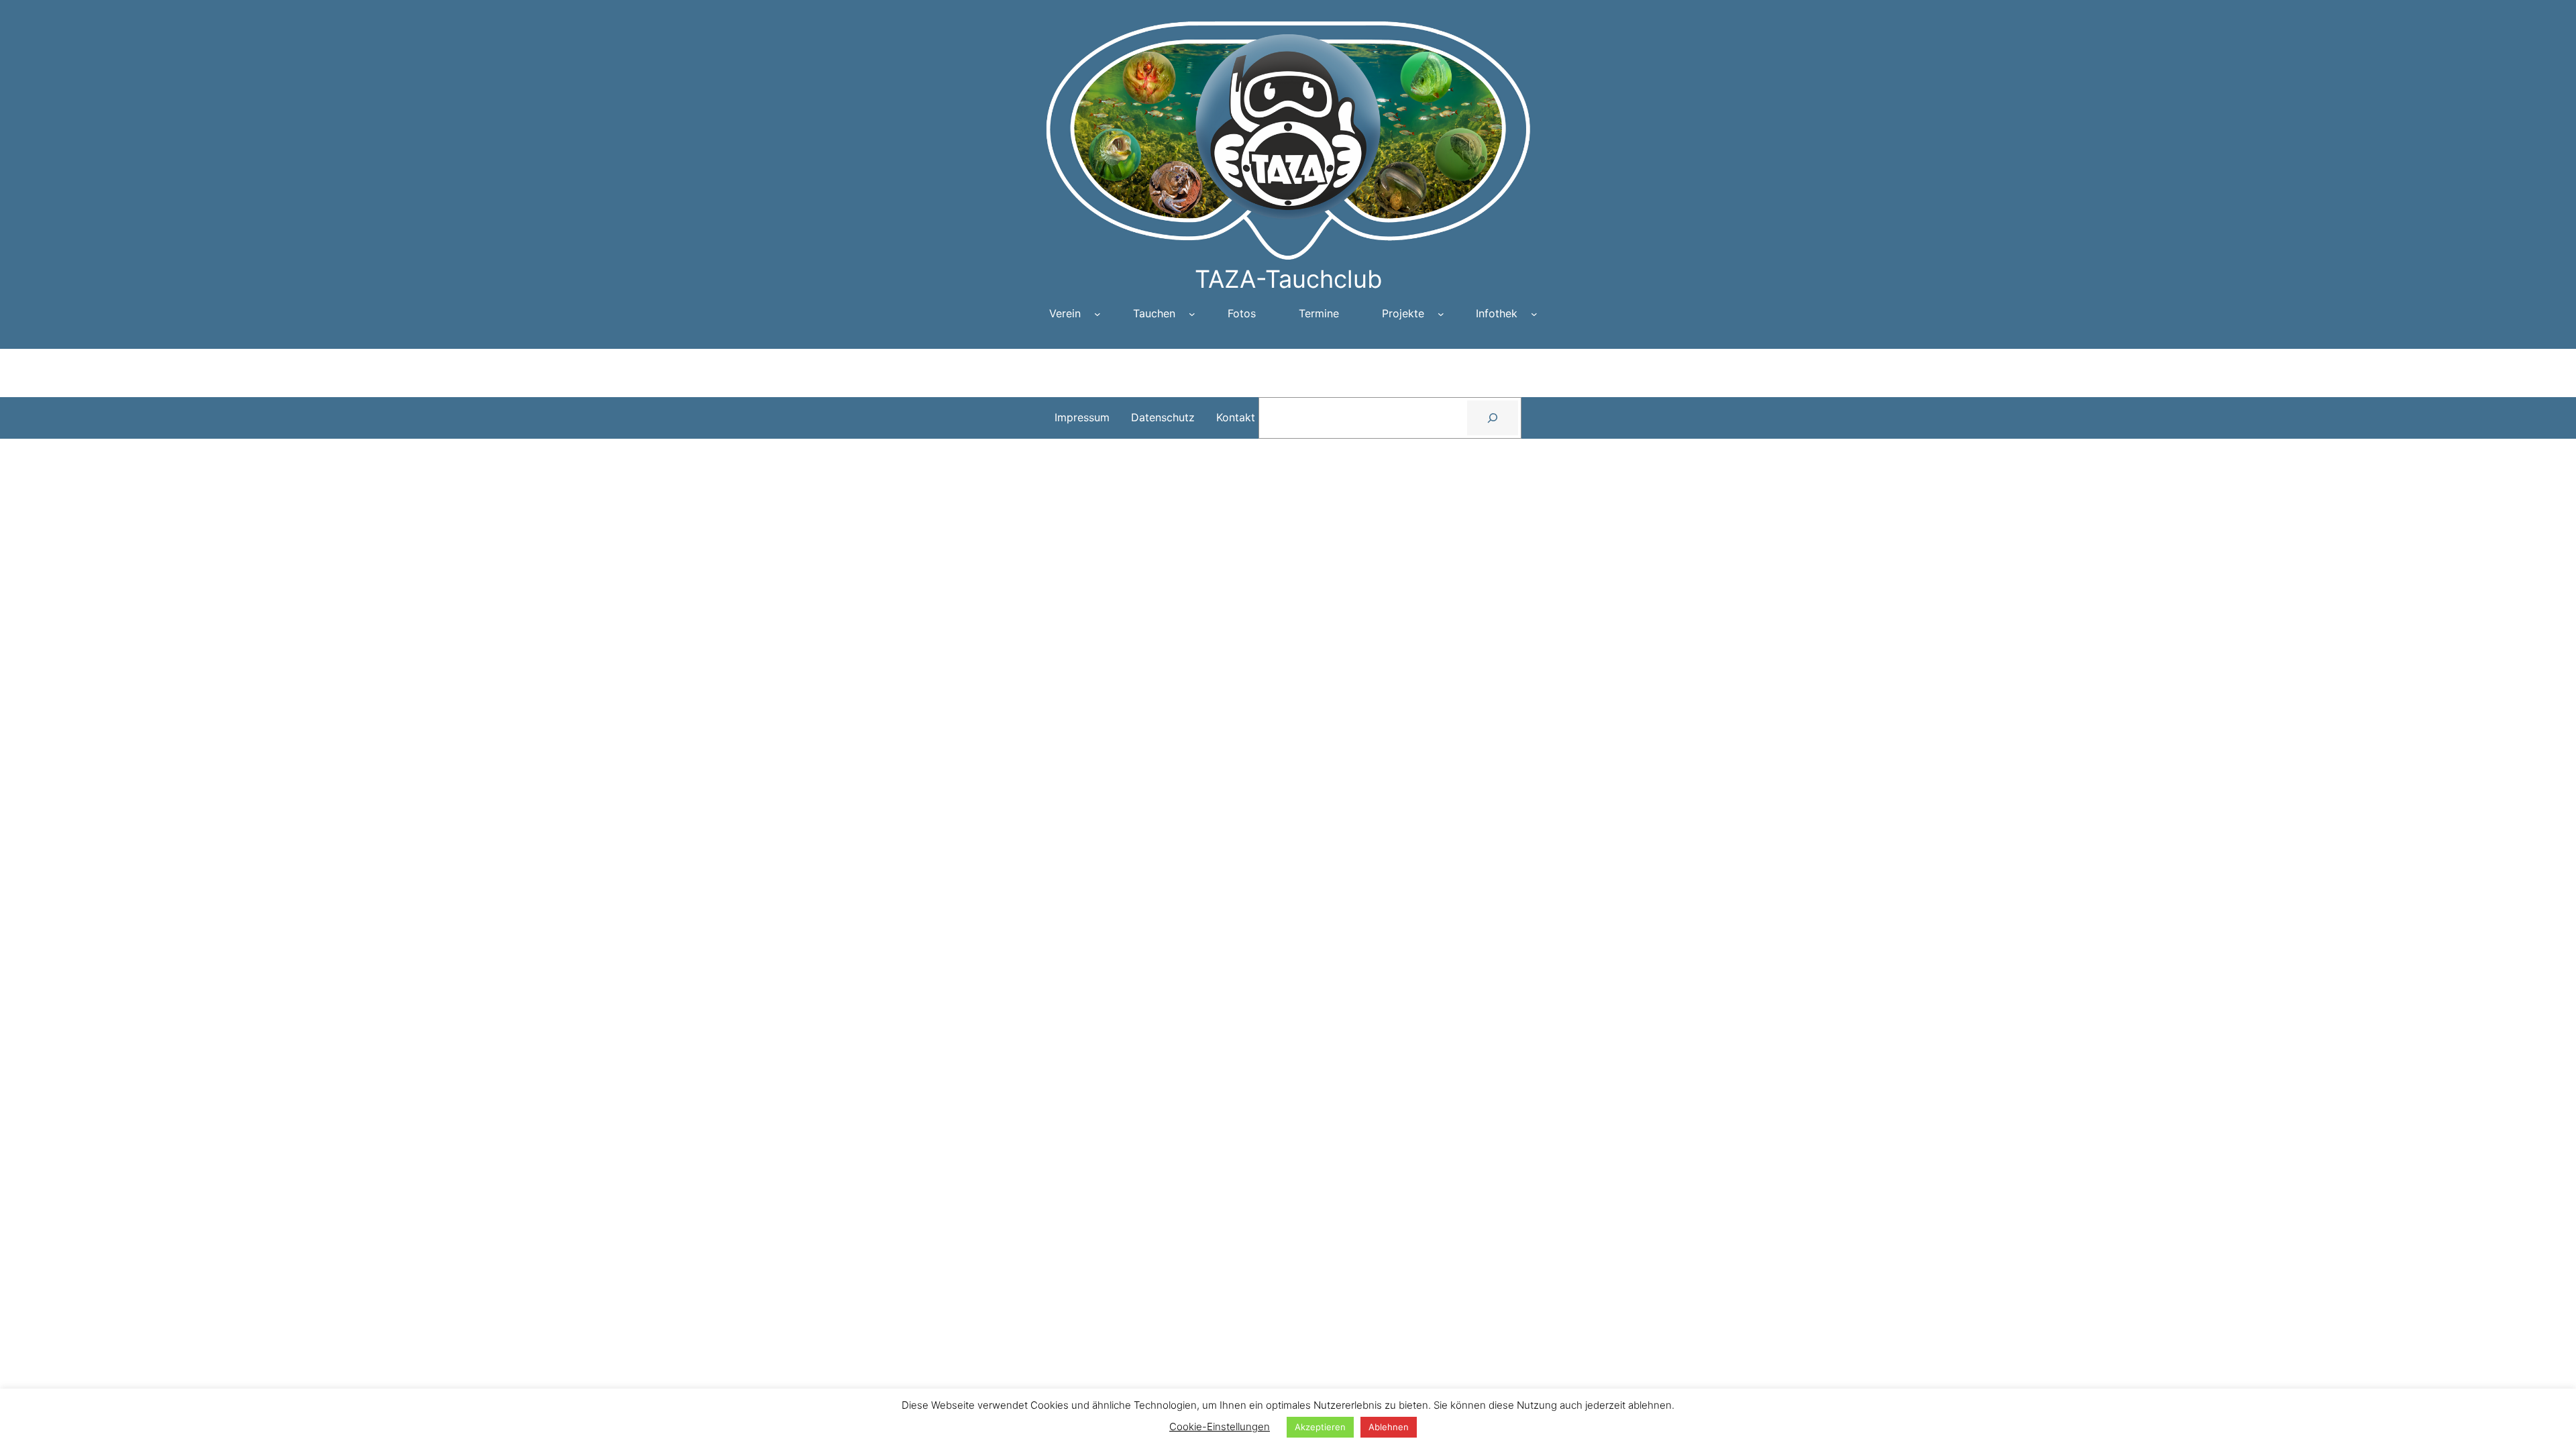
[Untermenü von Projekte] (1441, 314)
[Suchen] (1493, 418)
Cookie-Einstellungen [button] (1220, 1427)
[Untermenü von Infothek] (1534, 314)
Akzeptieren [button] (1320, 1427)
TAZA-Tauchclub (1288, 279)
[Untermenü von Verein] (1097, 314)
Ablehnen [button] (1389, 1427)
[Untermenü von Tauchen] (1192, 314)
